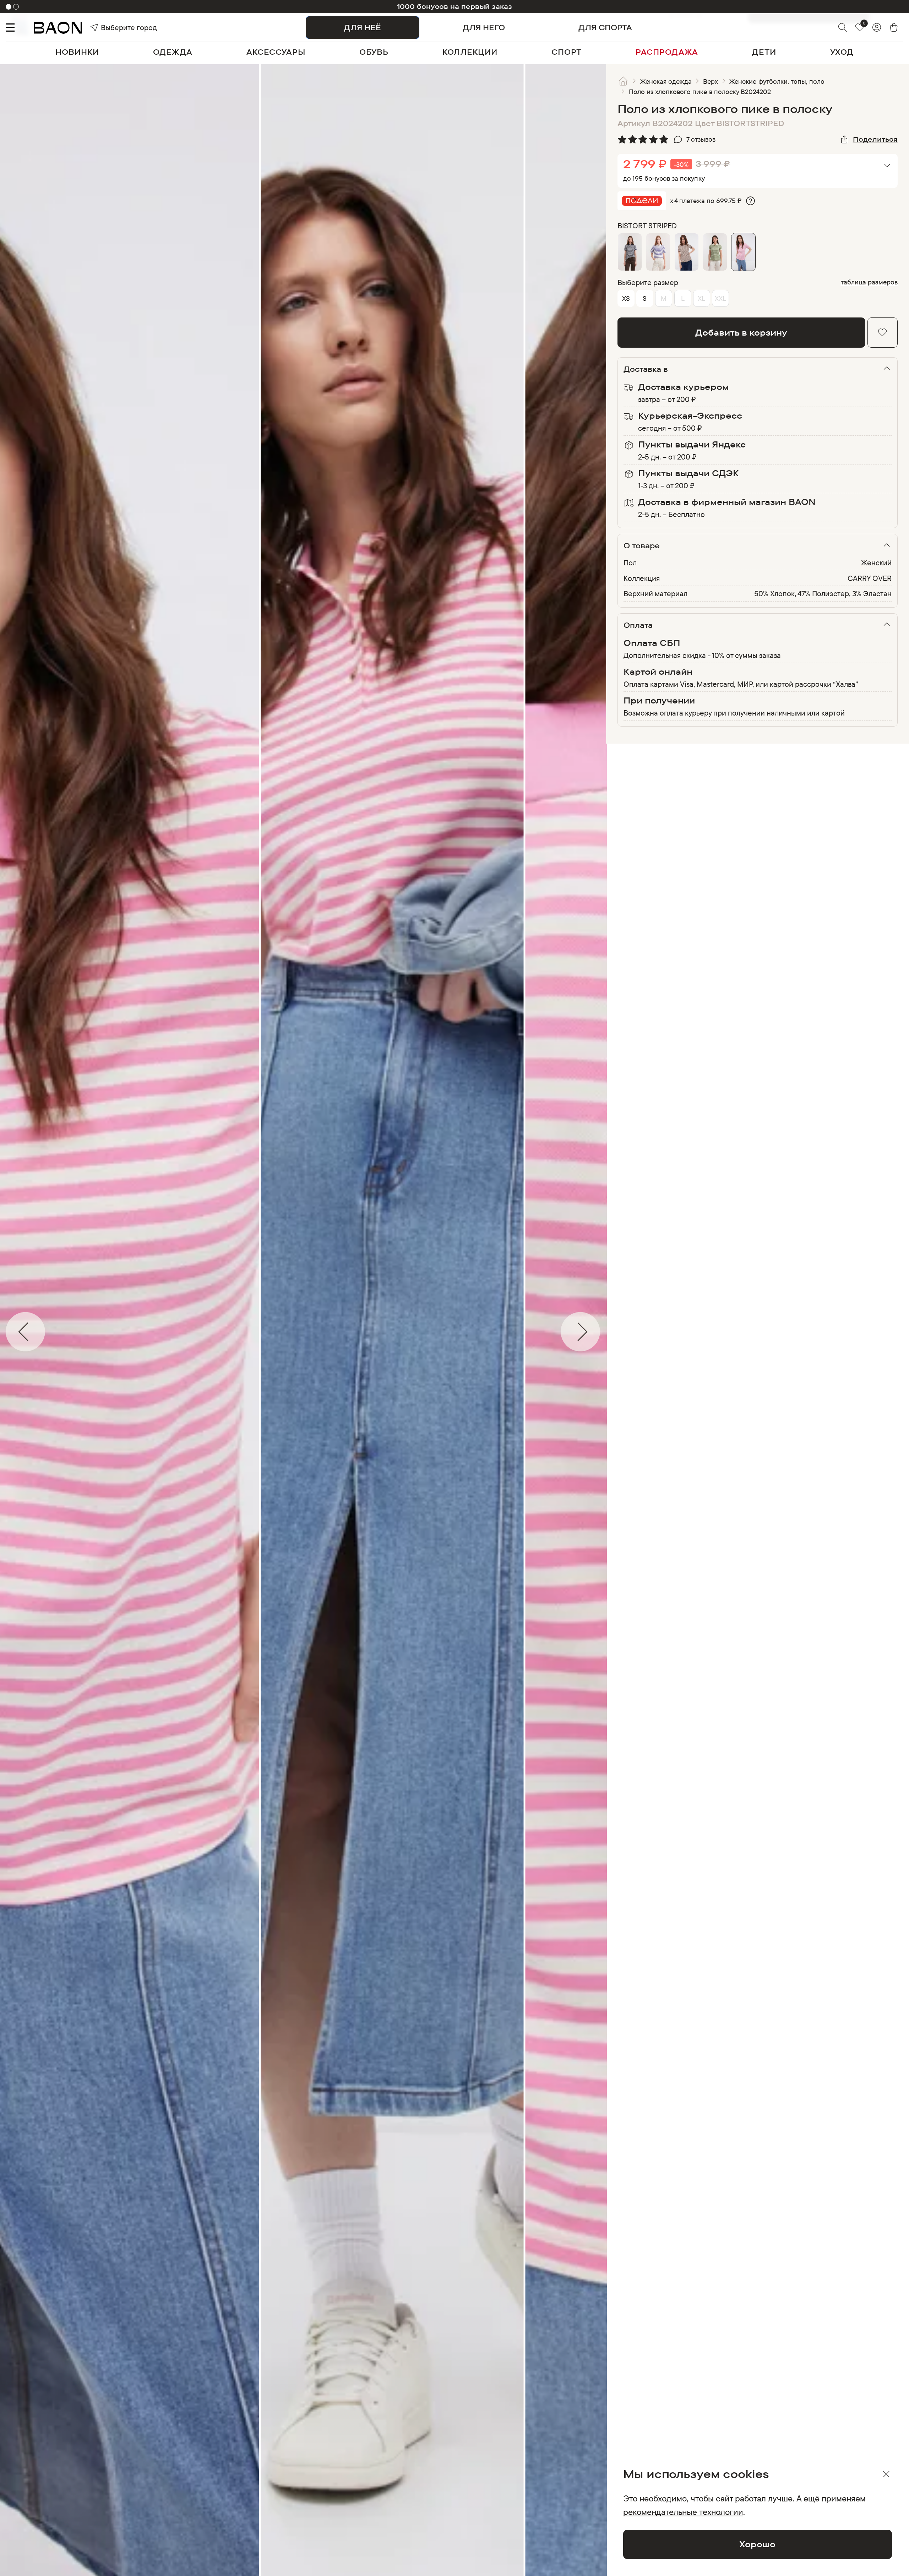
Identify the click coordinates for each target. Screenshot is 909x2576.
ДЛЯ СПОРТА (605, 27)
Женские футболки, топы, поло (777, 81)
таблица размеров (869, 282)
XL (701, 298)
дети (764, 52)
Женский (876, 563)
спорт (567, 52)
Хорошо (757, 2544)
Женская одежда (666, 81)
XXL (720, 298)
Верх (711, 81)
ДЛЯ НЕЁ (363, 27)
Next (611, 1332)
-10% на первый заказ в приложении (454, 6)
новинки (77, 52)
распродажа (667, 52)
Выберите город (114, 27)
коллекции (470, 52)
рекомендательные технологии (683, 2512)
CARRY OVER (870, 578)
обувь (374, 52)
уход (842, 52)
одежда (173, 52)
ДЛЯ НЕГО (484, 27)
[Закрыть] (886, 2474)
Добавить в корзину (741, 332)
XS (626, 298)
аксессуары (276, 52)
